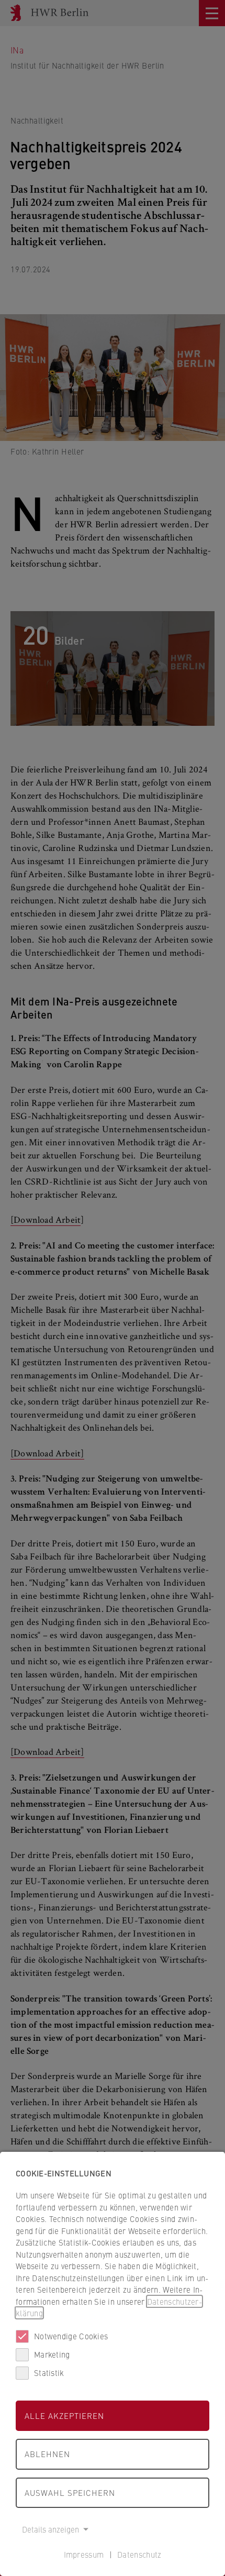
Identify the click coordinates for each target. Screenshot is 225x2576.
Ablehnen (47, 2454)
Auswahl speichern (70, 2492)
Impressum (84, 2554)
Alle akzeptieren (64, 2415)
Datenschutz (139, 2554)
